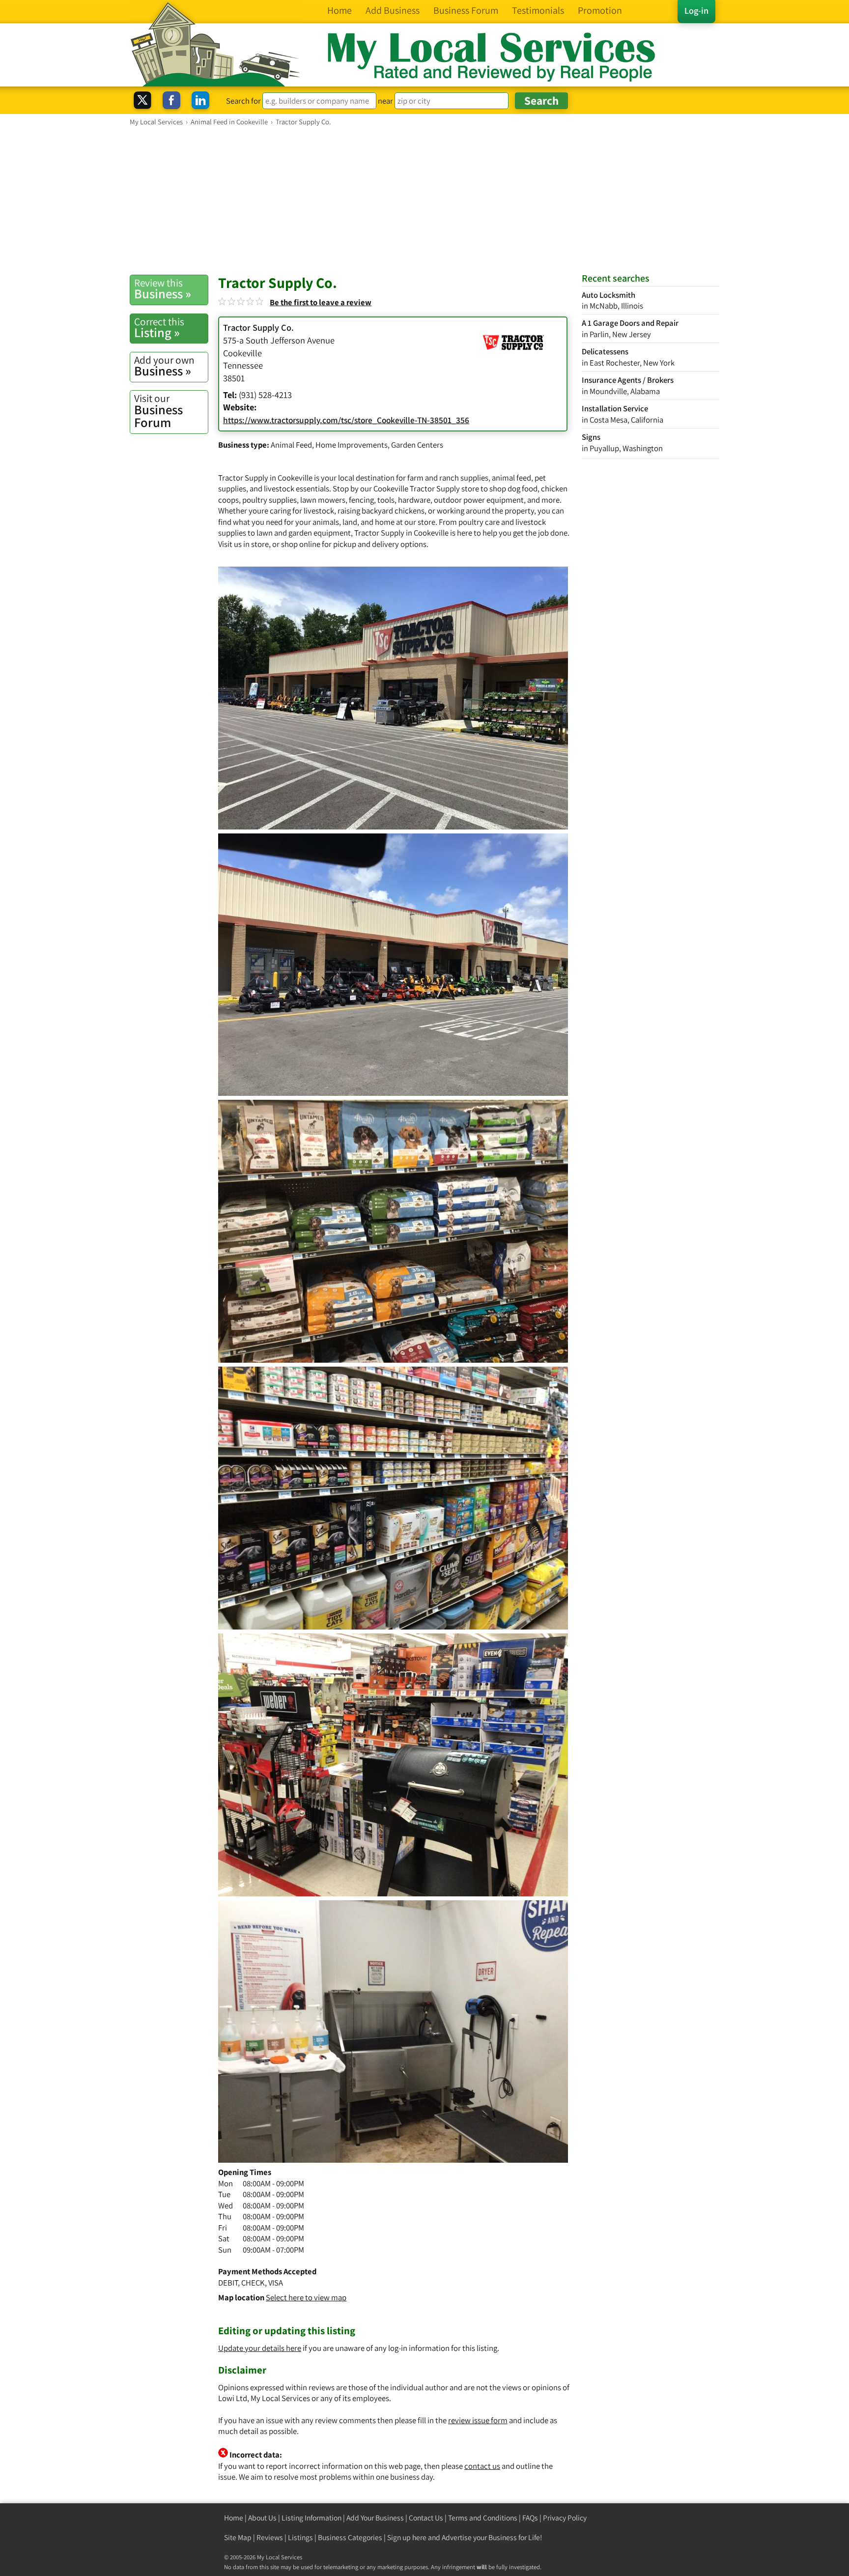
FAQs (530, 2518)
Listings (300, 2537)
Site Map (238, 2537)
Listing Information (311, 2518)
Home (234, 2518)
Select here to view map (306, 2297)
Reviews (270, 2537)
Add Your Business (375, 2518)
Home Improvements (352, 445)
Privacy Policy (565, 2518)
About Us (262, 2518)
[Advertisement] (424, 200)
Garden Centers (417, 445)
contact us (482, 2466)
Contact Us (426, 2518)
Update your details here (260, 2348)
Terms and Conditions (483, 2518)
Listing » (159, 328)
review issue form (478, 2420)
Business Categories (350, 2537)
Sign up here (407, 2537)
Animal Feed (291, 445)
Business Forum (158, 411)
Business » (163, 289)
